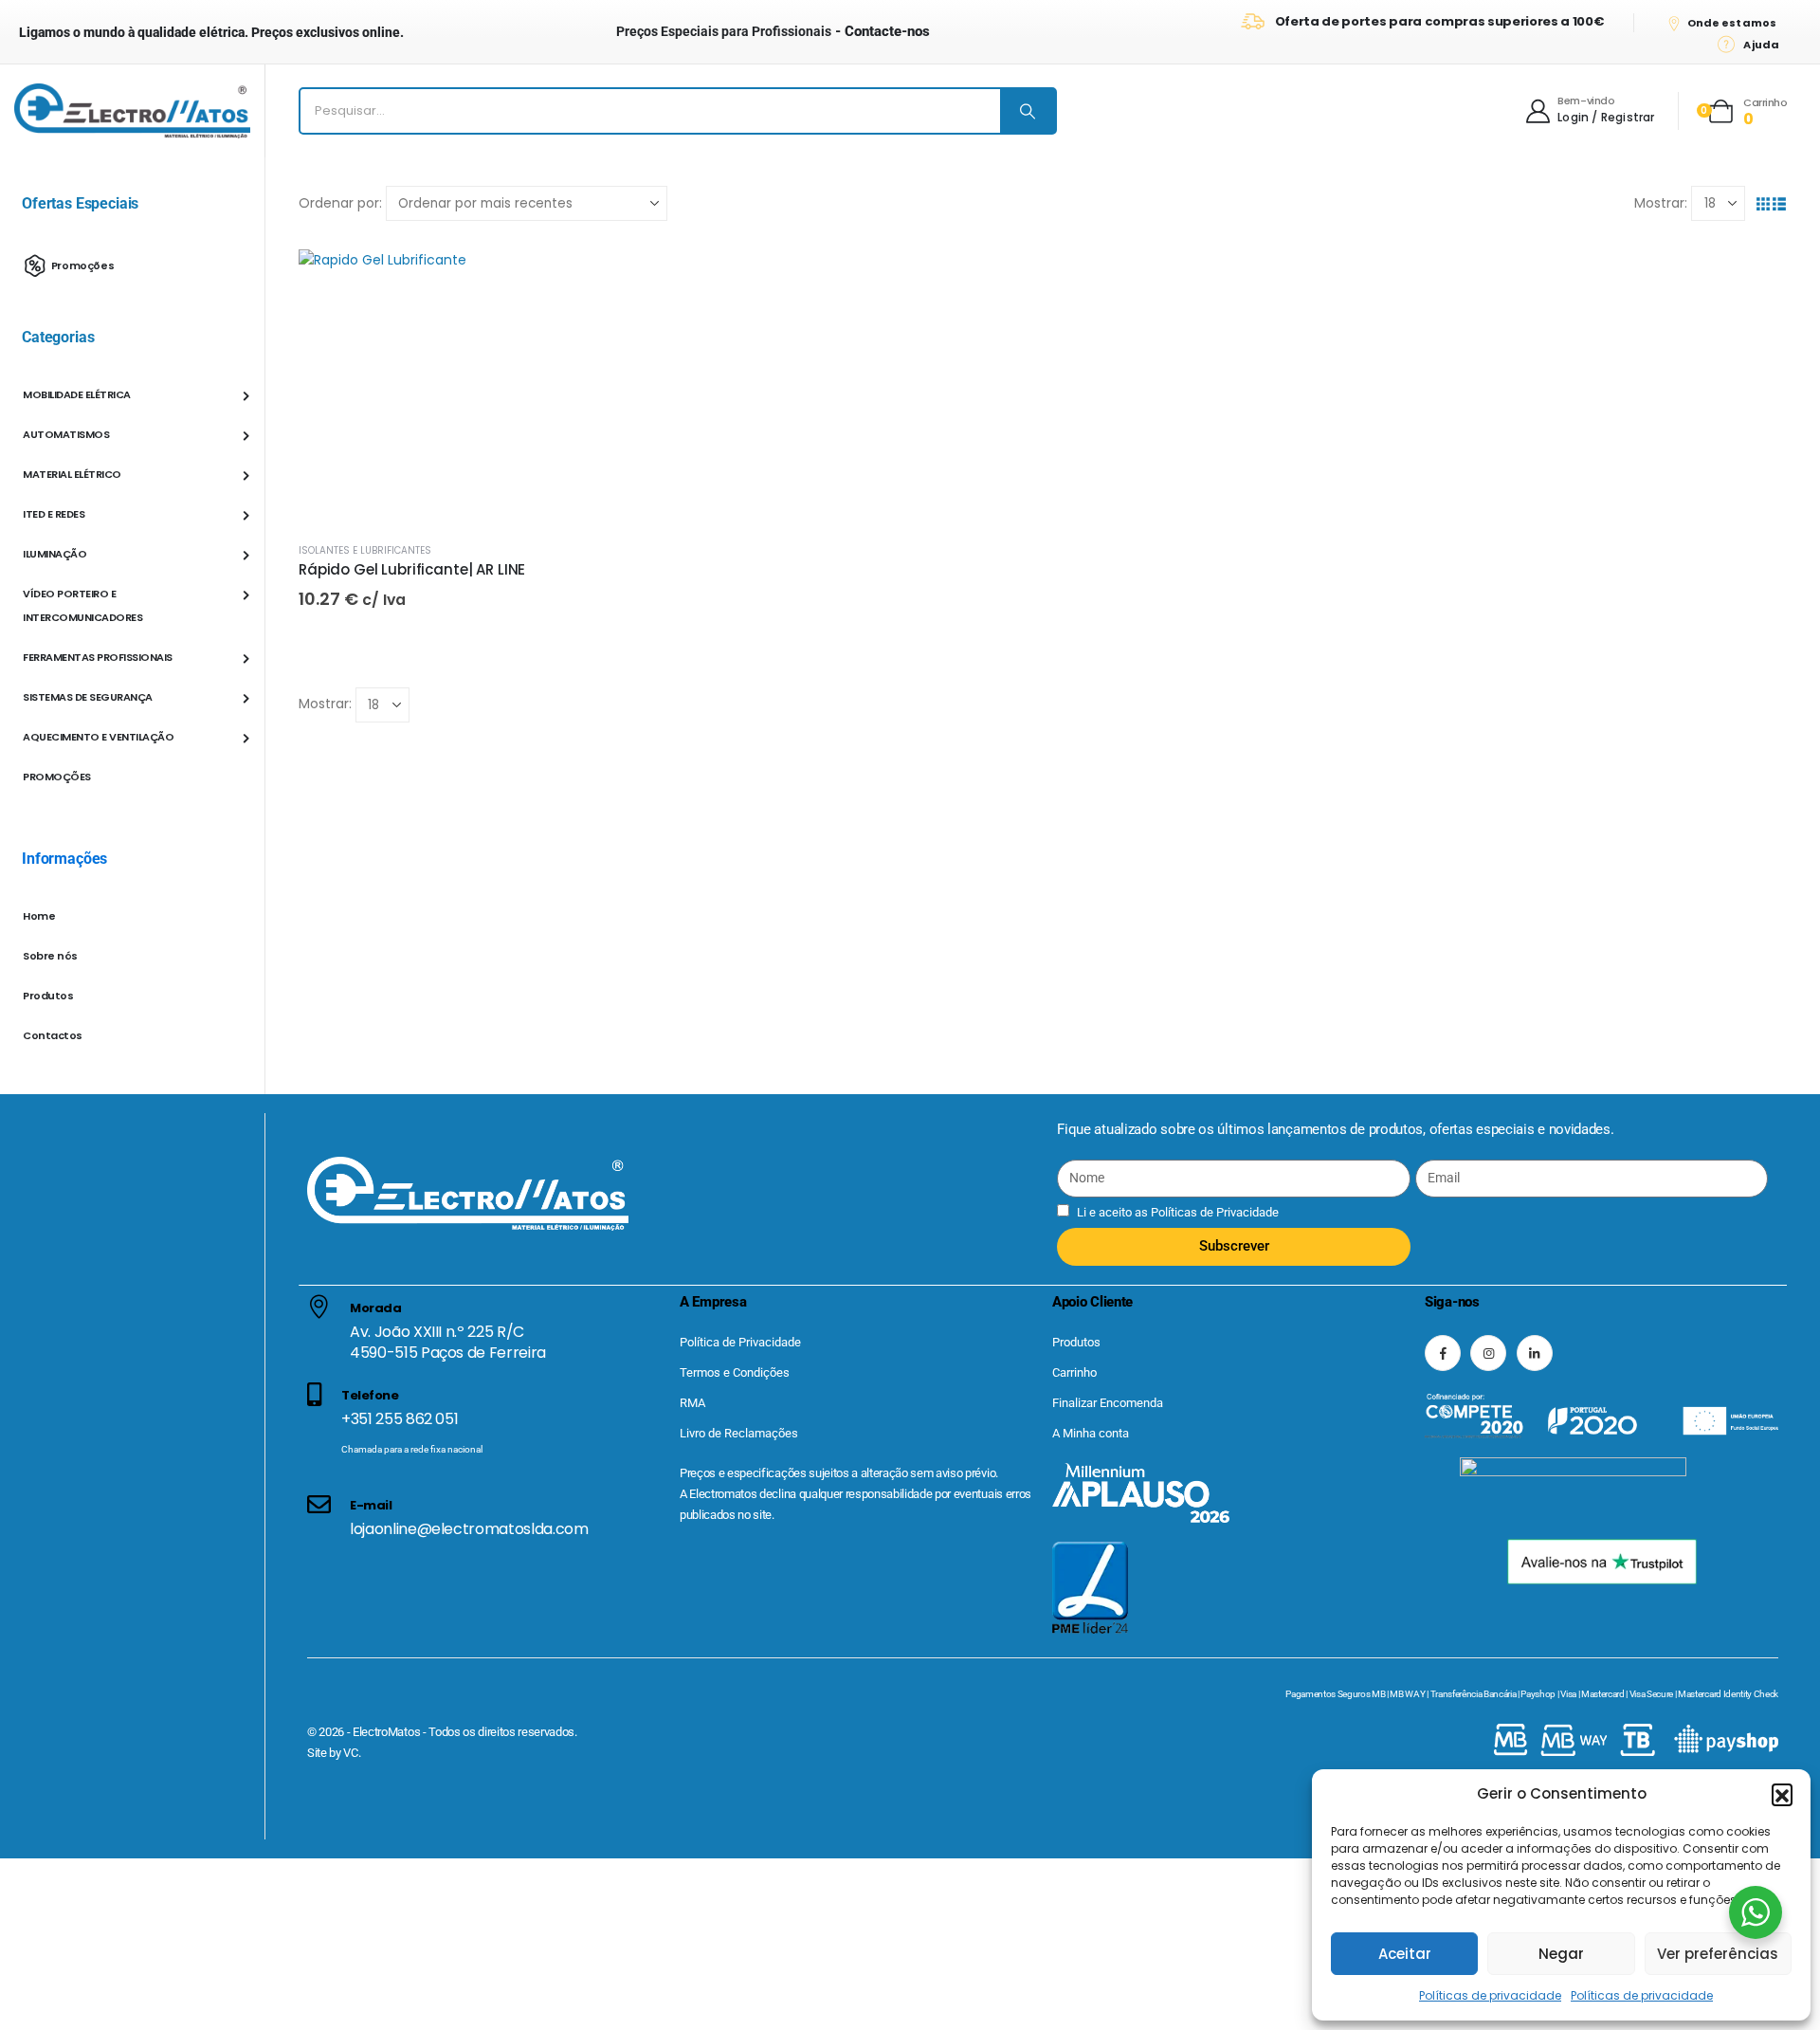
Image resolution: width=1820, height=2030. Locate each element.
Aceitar (1405, 1954)
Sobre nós (50, 956)
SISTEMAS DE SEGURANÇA (88, 697)
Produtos (48, 996)
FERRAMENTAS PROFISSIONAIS (98, 657)
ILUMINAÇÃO (55, 554)
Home (39, 916)
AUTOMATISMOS (66, 434)
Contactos (53, 1035)
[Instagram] (1488, 1353)
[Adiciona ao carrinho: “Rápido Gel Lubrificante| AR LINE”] (550, 281)
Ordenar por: (340, 203)
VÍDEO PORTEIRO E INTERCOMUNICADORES (82, 605)
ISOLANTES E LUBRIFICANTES (365, 550)
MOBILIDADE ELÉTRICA (77, 394)
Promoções (83, 265)
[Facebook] (1443, 1353)
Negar (1561, 1954)
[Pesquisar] (1028, 111)
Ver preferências (1718, 1954)
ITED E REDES (54, 514)
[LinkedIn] (1535, 1353)
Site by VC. (334, 1753)
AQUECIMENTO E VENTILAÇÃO (98, 737)
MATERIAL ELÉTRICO (72, 474)
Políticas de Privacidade (1213, 1212)
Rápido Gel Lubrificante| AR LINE (412, 569)
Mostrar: (1661, 203)
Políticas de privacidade (1490, 1995)
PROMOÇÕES (57, 777)
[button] (1782, 1794)
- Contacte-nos (773, 31)
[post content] (440, 391)
